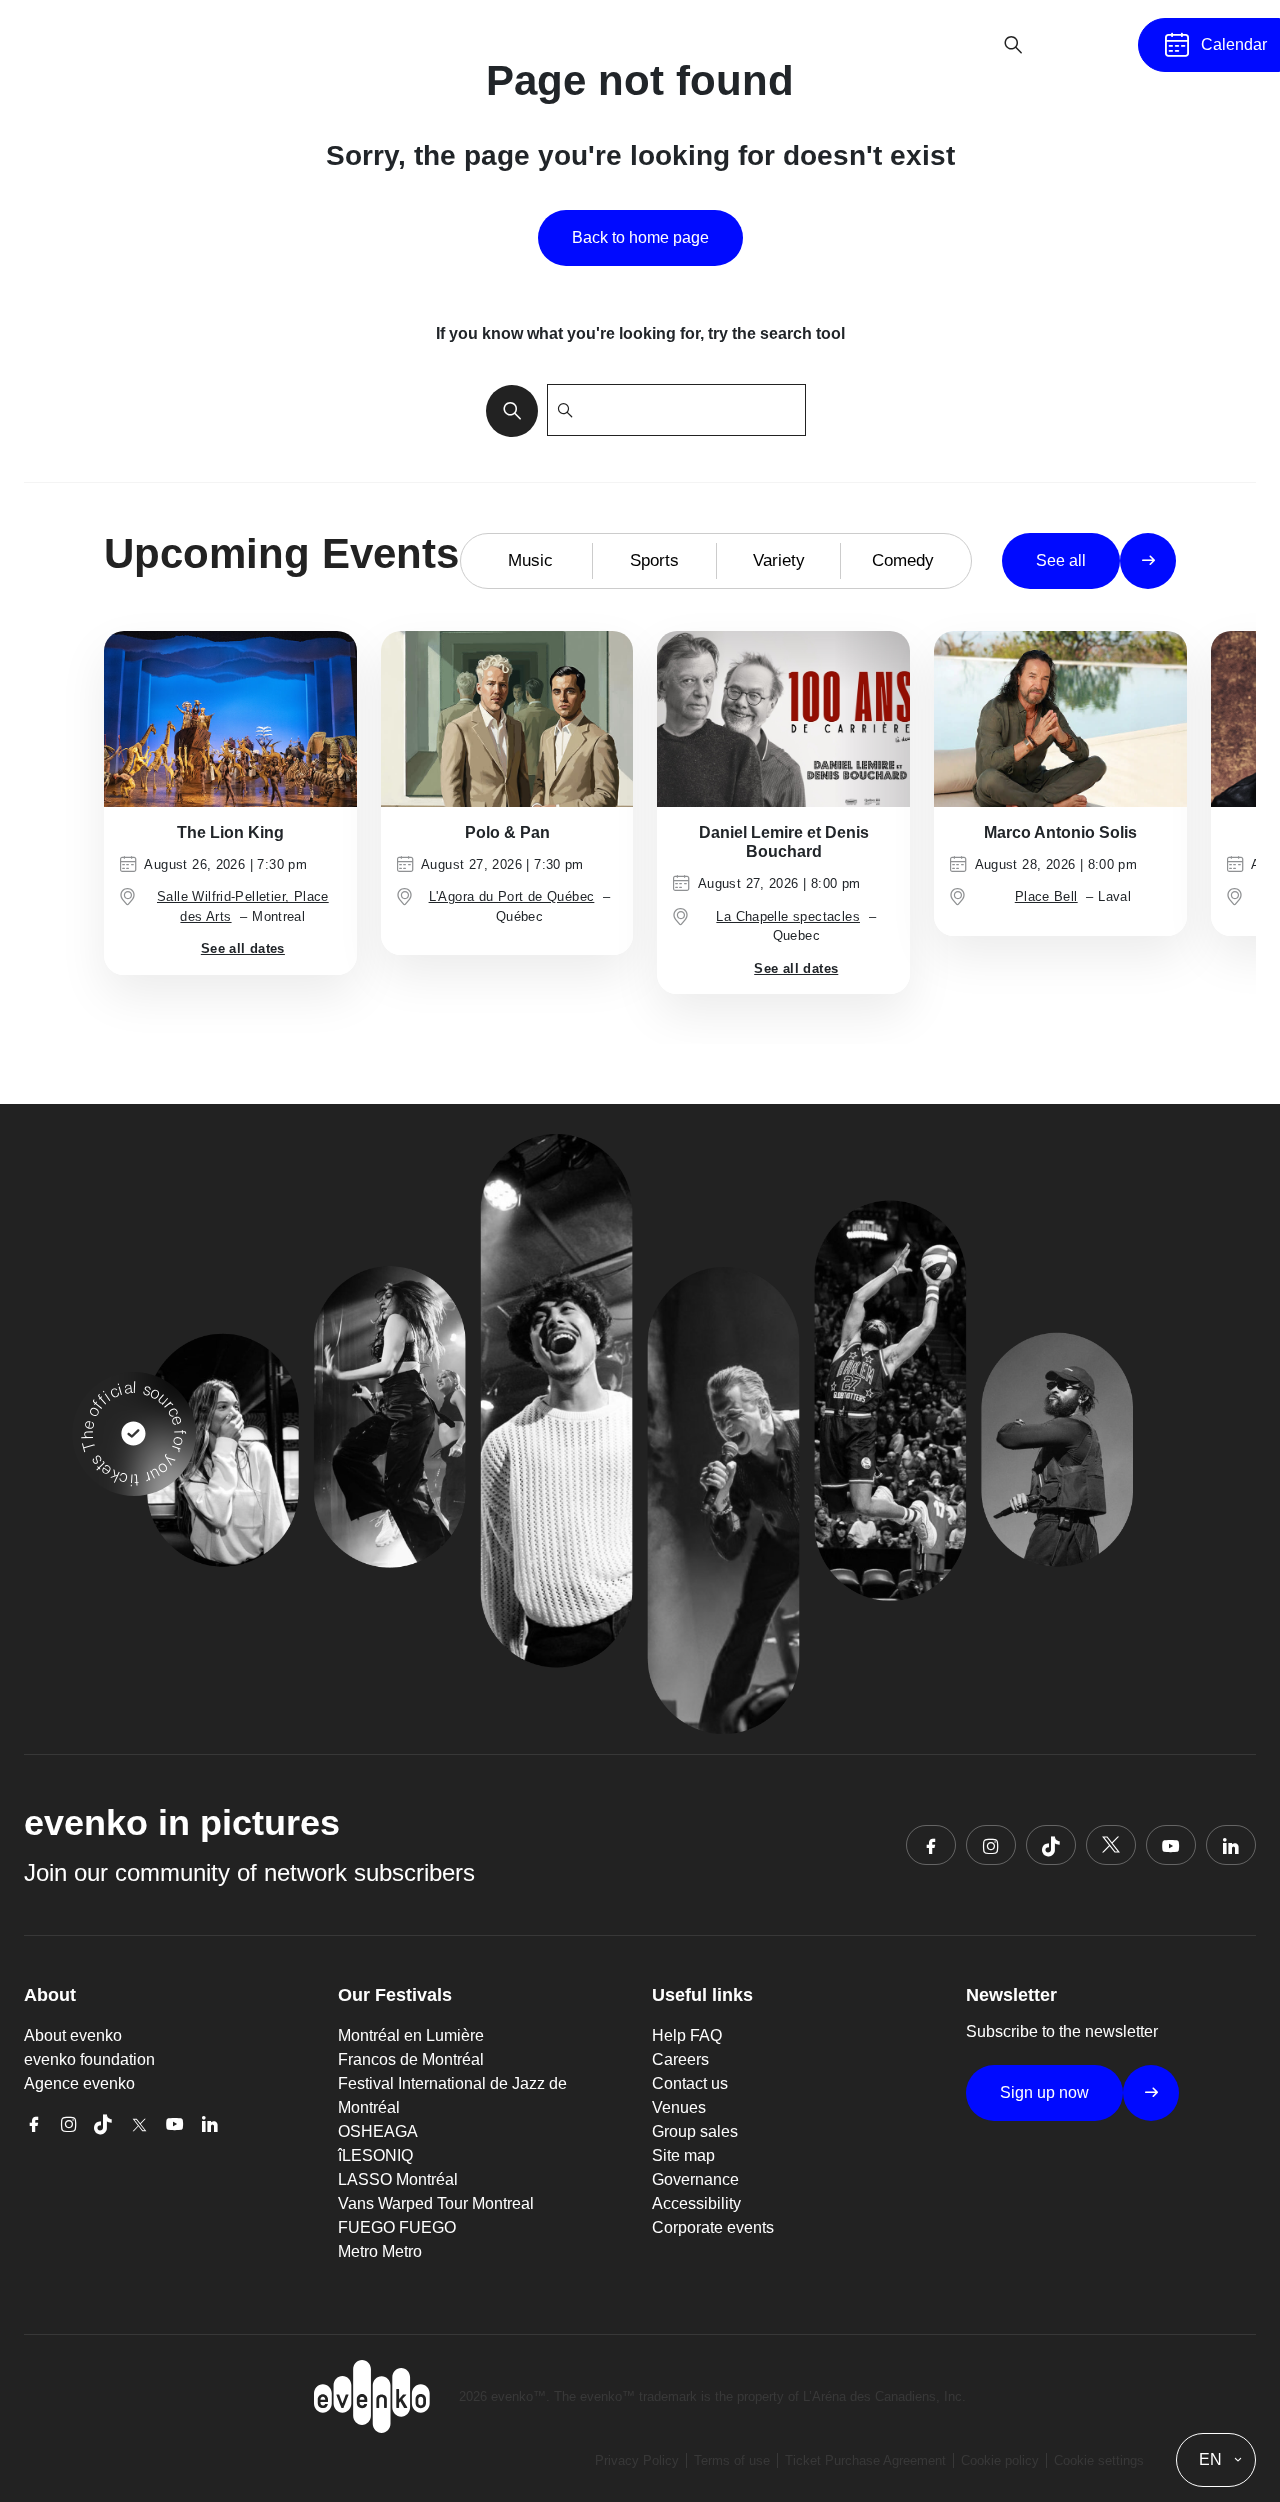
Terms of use (732, 2460)
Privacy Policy (637, 2460)
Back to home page (640, 237)
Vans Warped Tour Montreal (436, 2203)
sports (654, 560)
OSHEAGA (378, 2131)
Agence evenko (79, 2083)
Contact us (690, 2083)
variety (779, 560)
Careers (680, 2059)
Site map (683, 2155)
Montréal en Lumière (411, 2035)
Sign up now (1044, 2092)
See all (1061, 560)
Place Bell (1046, 896)
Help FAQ (687, 2035)
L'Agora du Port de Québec (512, 896)
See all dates (243, 948)
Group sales (695, 2131)
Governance (695, 2179)
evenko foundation (89, 2059)
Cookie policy (1000, 2460)
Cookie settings (1099, 2460)
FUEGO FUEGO (397, 2227)
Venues (679, 2107)
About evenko (73, 2035)
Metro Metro (380, 2251)
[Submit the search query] (506, 410)
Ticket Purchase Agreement (865, 2460)
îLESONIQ (375, 2155)
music (530, 560)
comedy (903, 560)
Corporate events (713, 2227)
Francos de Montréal (411, 2059)
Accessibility (696, 2203)
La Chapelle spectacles (788, 916)
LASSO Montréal (398, 2179)
